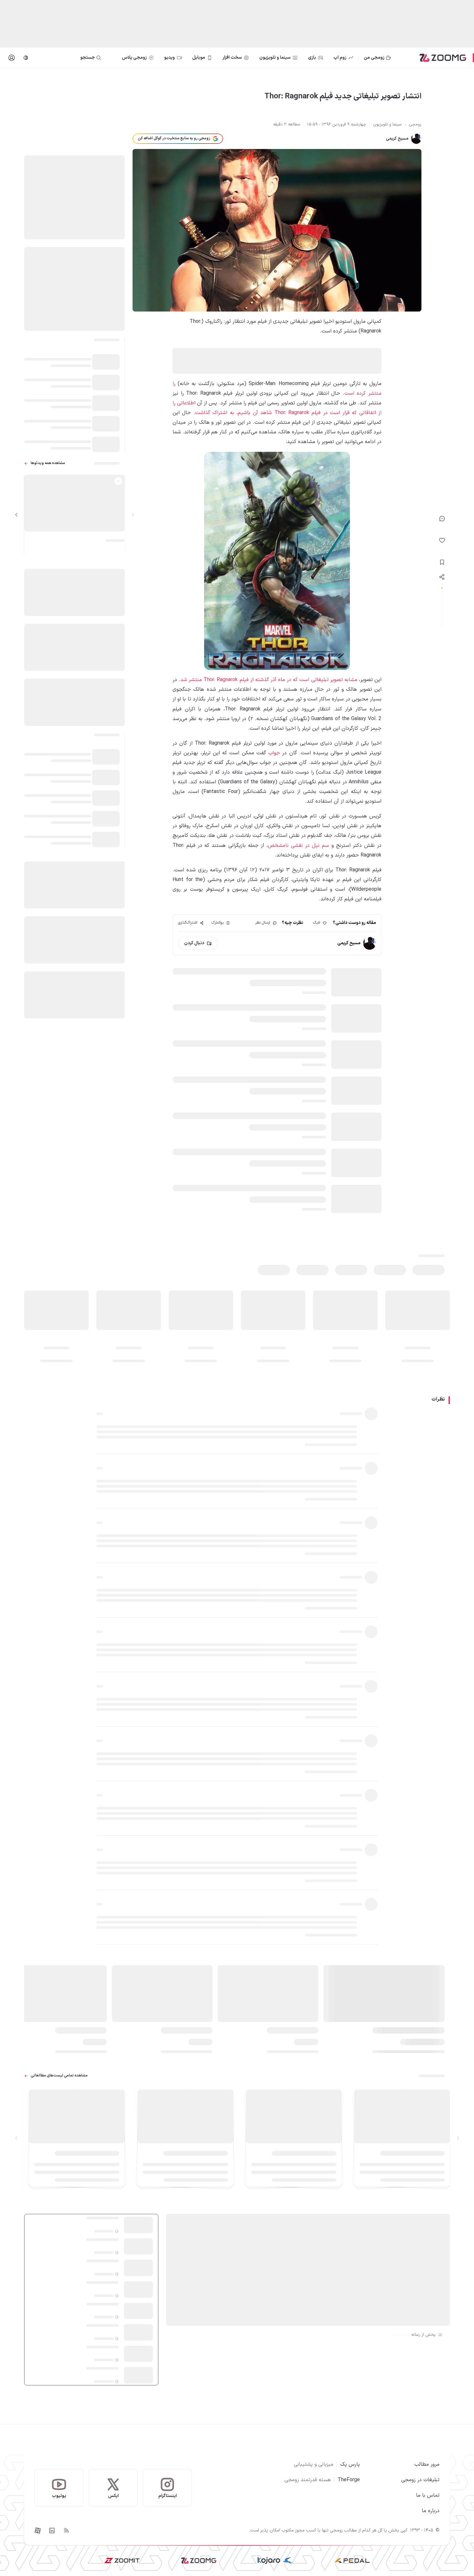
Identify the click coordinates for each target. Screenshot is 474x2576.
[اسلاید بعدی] (16, 515)
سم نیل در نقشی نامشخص (298, 846)
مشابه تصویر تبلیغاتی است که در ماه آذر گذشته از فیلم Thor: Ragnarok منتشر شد (269, 680)
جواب (274, 753)
